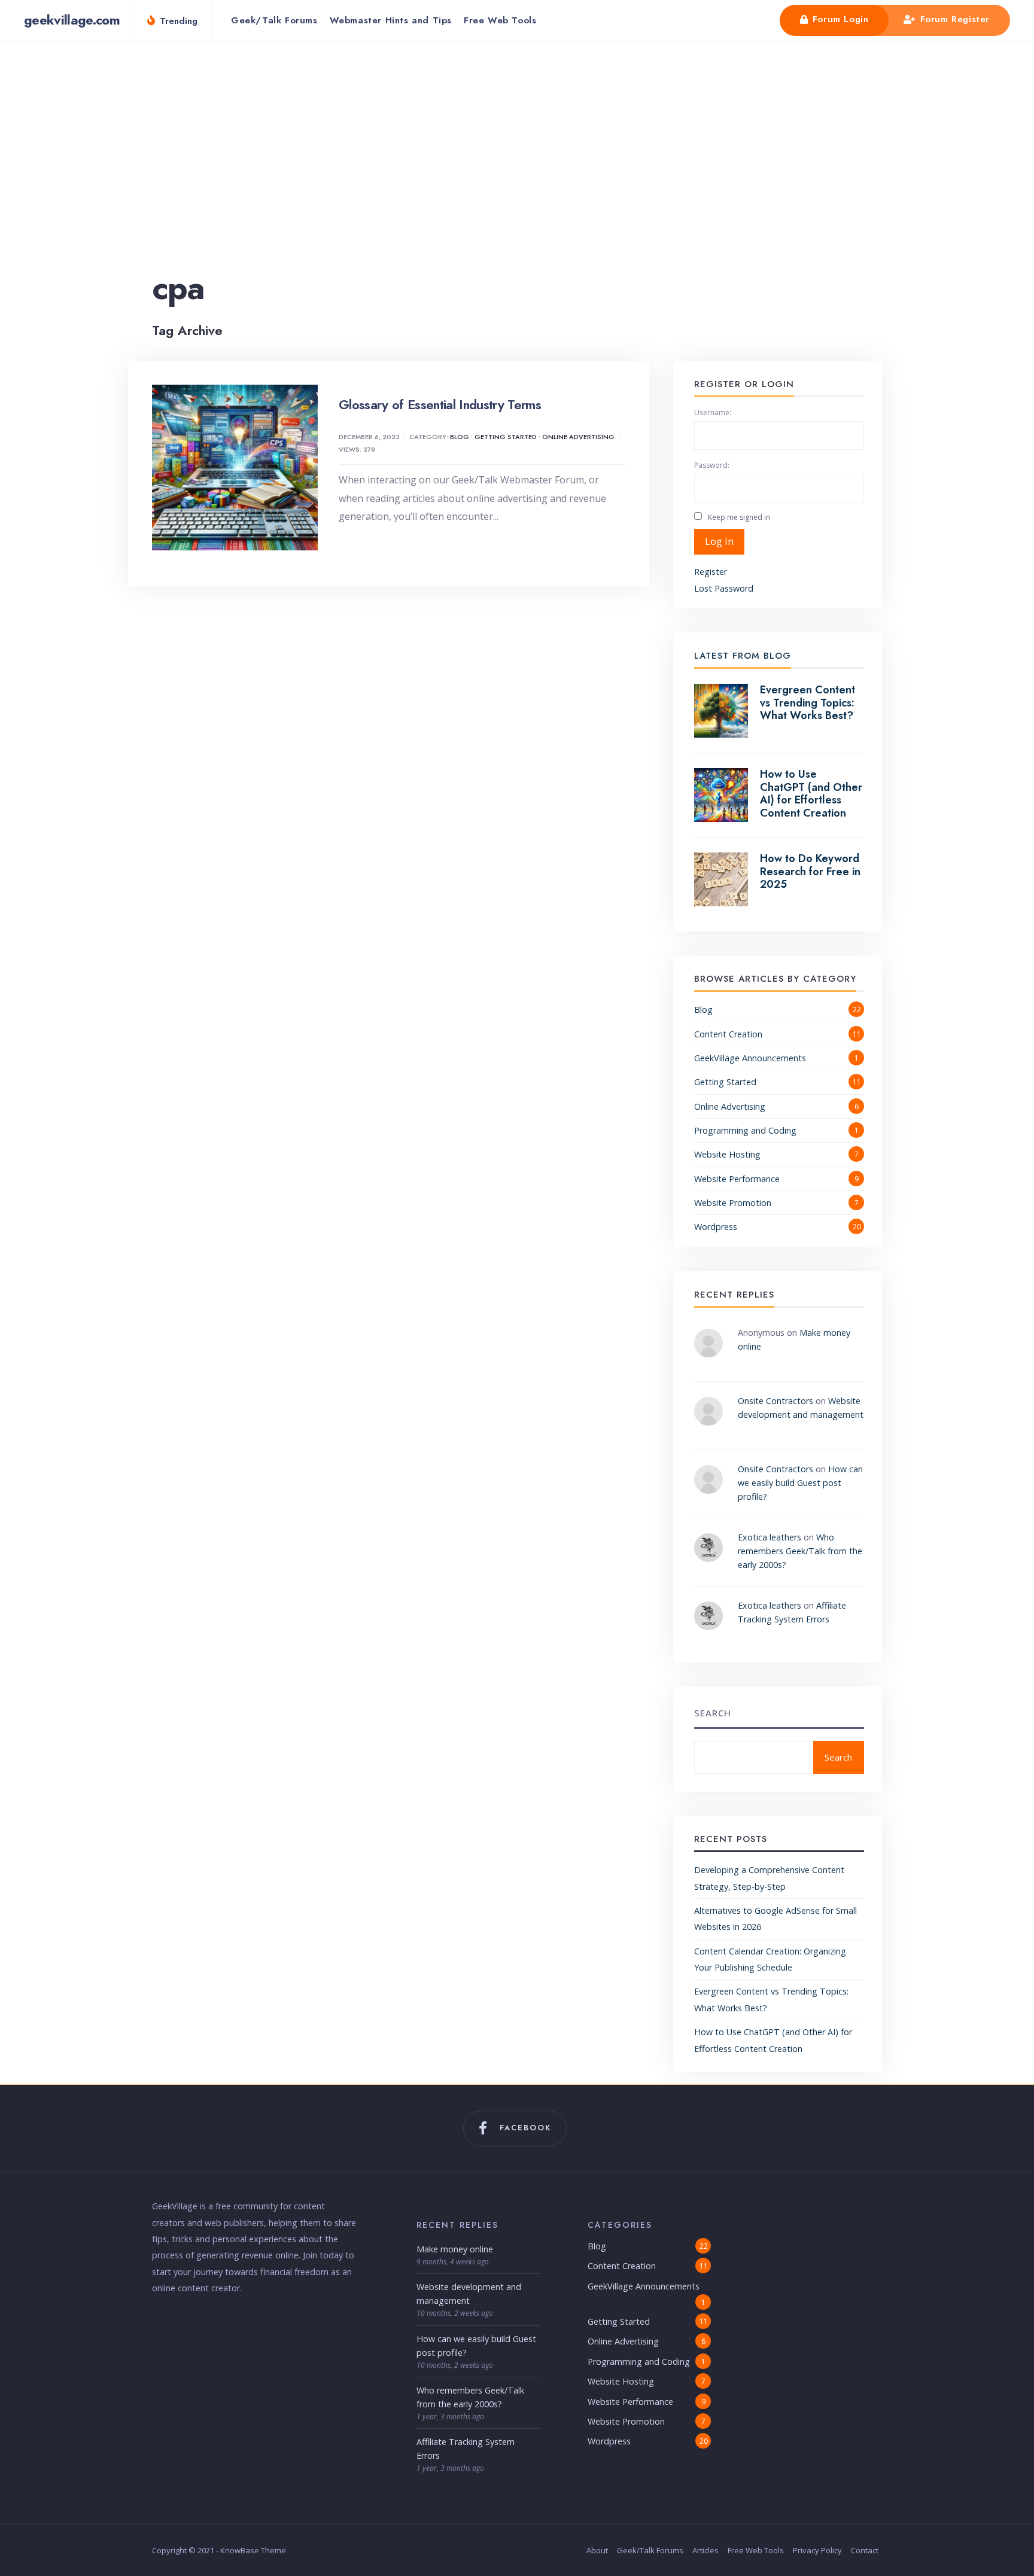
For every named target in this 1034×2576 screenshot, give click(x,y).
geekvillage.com (72, 20)
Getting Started (506, 437)
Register (711, 572)
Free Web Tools (500, 20)
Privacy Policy (817, 2550)
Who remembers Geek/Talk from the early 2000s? (800, 1551)
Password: (712, 465)
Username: (713, 412)
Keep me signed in (739, 517)
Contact (865, 2550)
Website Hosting (727, 1154)
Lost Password (724, 588)
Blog (460, 437)
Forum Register (953, 19)
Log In (719, 541)
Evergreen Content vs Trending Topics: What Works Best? (808, 703)
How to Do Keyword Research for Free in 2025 (810, 871)
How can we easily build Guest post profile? (800, 1483)
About (597, 2550)
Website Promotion (733, 1203)
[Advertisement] (517, 175)
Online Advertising (578, 437)
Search (713, 1713)
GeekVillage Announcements (750, 1058)
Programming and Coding (745, 1130)
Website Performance (737, 1179)
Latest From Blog (743, 656)
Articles (705, 2550)
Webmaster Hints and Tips (391, 20)
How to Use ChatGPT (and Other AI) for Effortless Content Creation (811, 794)
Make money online (455, 2249)
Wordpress (716, 1227)
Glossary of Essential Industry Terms (440, 404)
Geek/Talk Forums (274, 20)
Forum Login (839, 19)
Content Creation (728, 1034)
